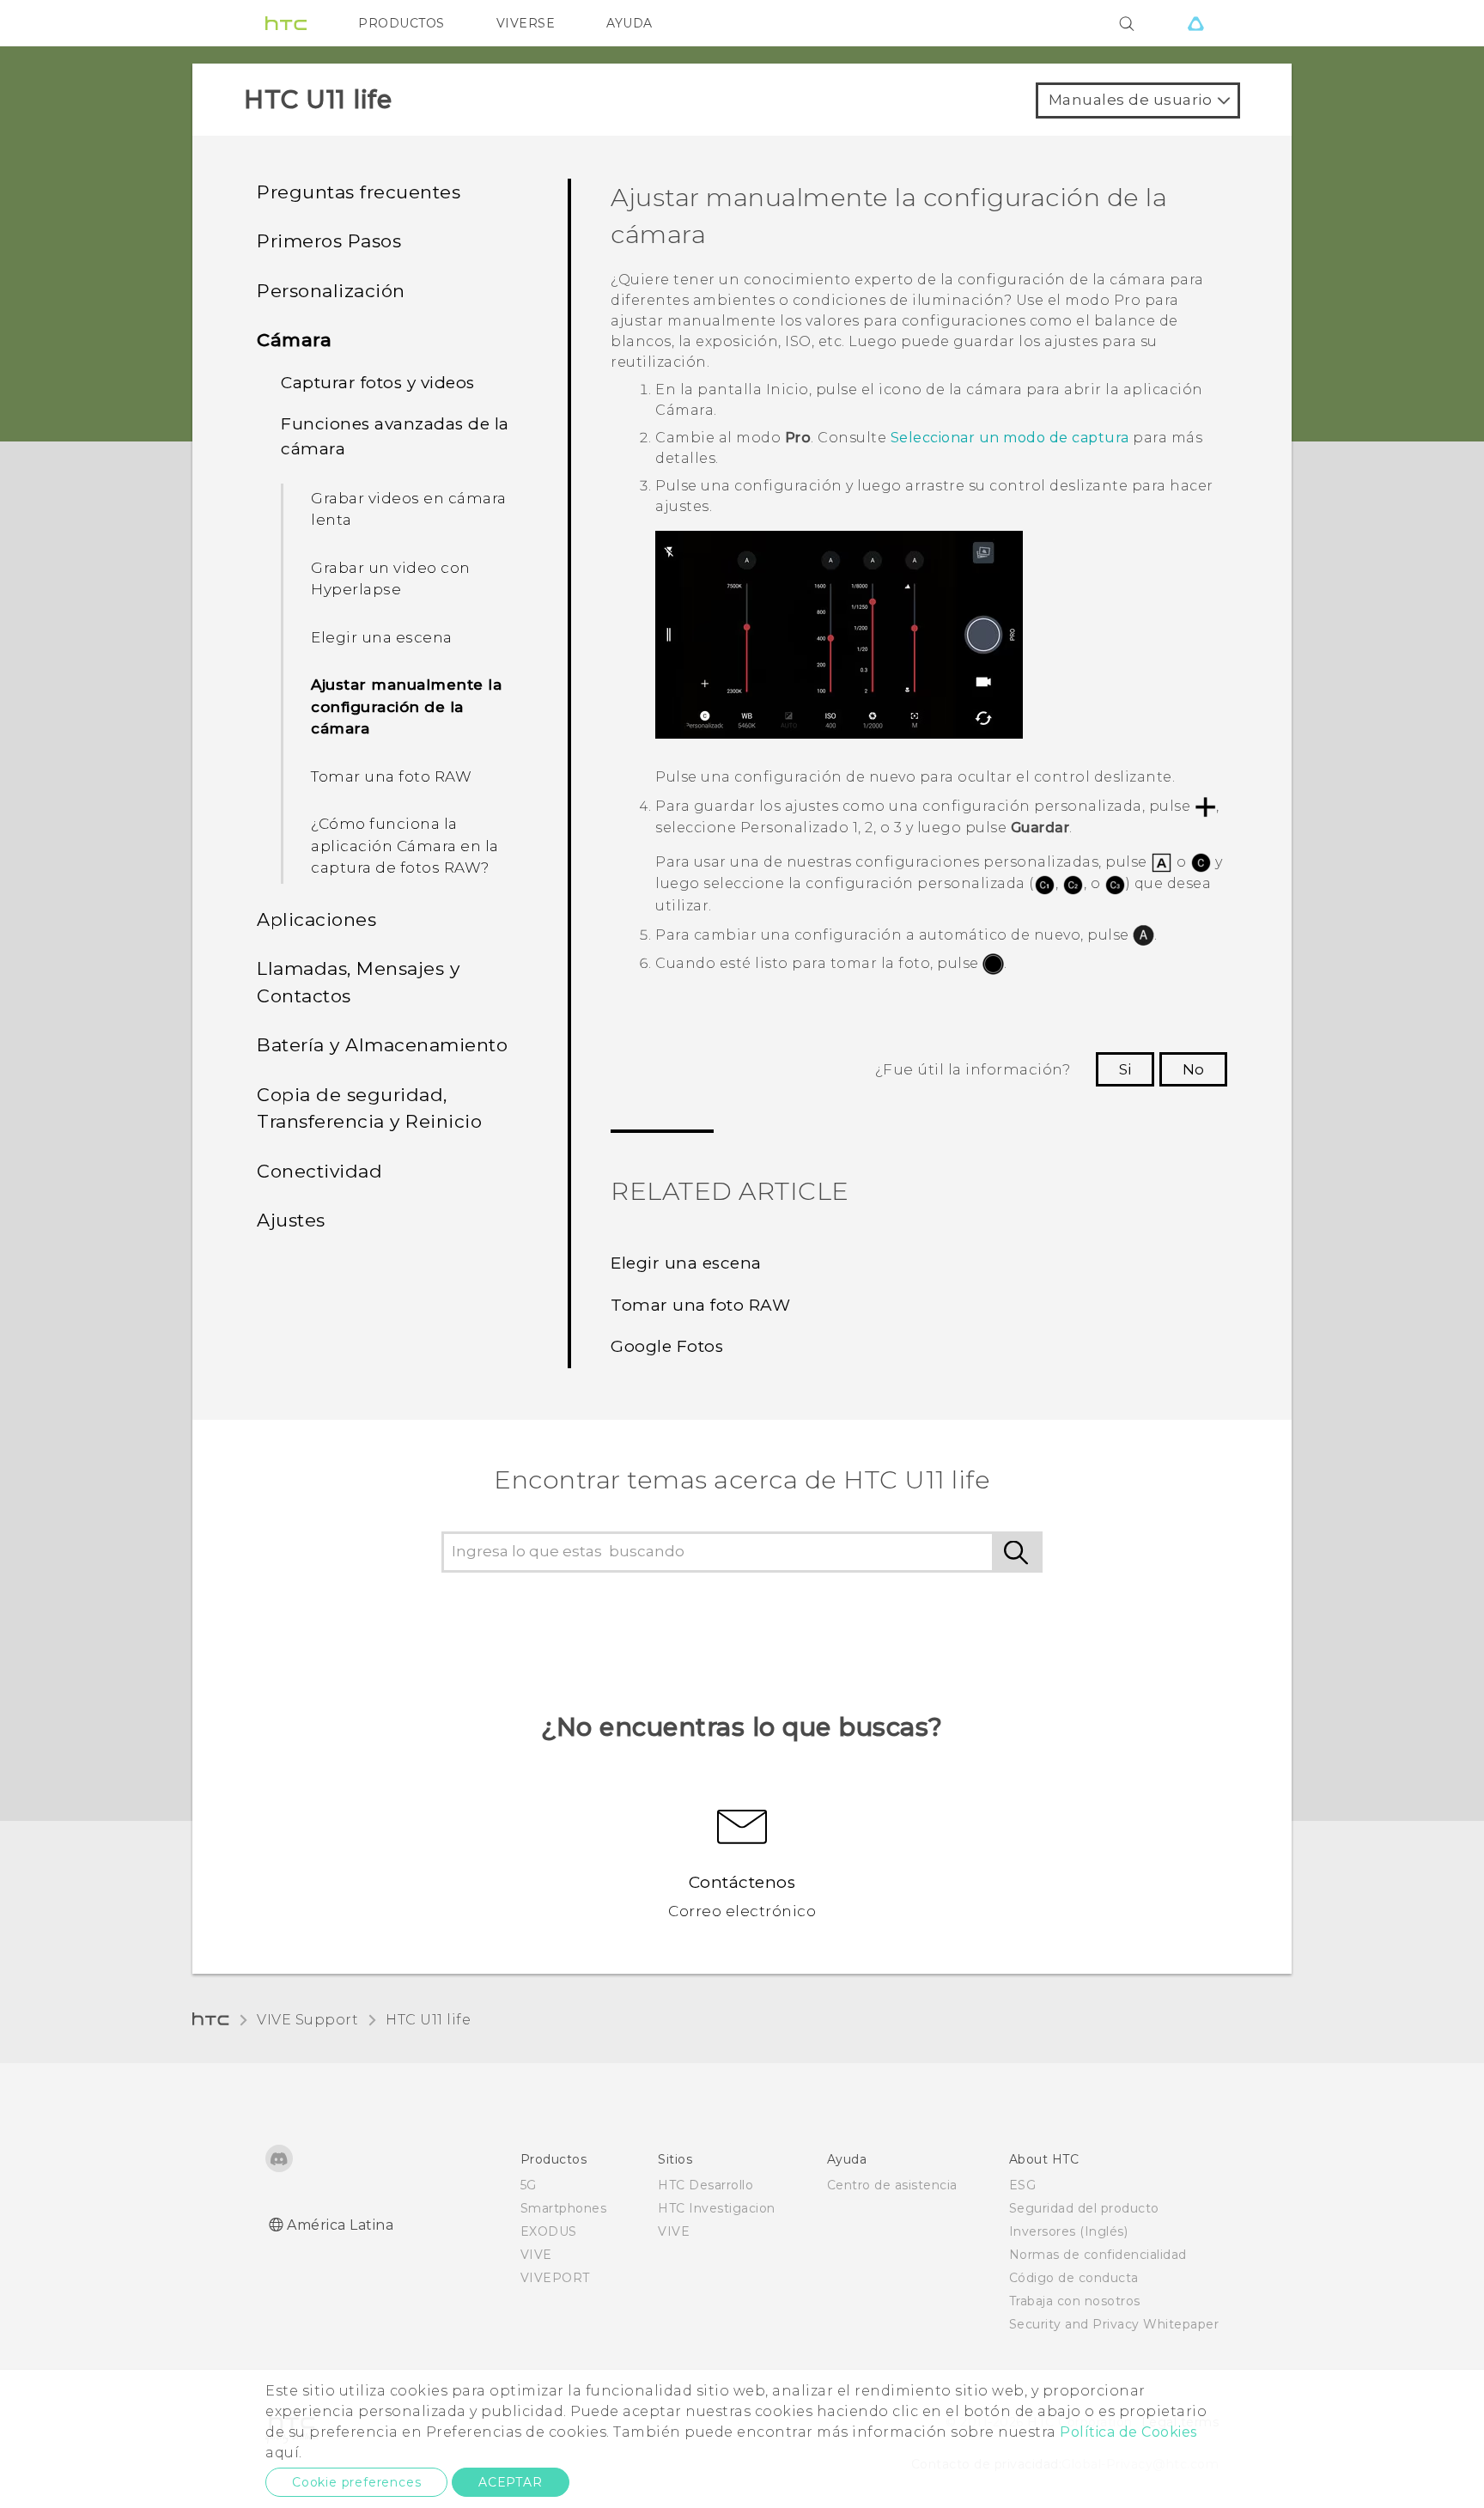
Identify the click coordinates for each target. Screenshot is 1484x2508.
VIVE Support (307, 2020)
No (1193, 1069)
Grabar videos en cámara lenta (409, 509)
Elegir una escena (382, 637)
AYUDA (629, 23)
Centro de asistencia (892, 2185)
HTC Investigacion (717, 2208)
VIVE (536, 2255)
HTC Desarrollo (706, 2185)
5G (529, 2185)
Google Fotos (667, 1346)
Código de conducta (1074, 2278)
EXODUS (549, 2231)
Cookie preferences (356, 2482)
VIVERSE (526, 23)
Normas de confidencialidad (1098, 2255)
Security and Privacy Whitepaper (1114, 2324)
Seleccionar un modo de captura (1010, 438)
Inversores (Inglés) (1069, 2231)
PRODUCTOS (401, 23)
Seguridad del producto (1084, 2208)
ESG (1023, 2185)
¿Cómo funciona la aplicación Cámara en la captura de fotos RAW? (405, 846)
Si (1125, 1069)
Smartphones (564, 2208)
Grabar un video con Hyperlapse (391, 579)
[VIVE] (1195, 23)
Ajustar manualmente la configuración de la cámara (406, 706)
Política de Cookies (1128, 2432)
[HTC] (286, 23)
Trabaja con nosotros (1075, 2301)
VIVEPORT (555, 2278)
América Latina (340, 2225)
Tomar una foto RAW (391, 776)
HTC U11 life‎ (428, 2020)
